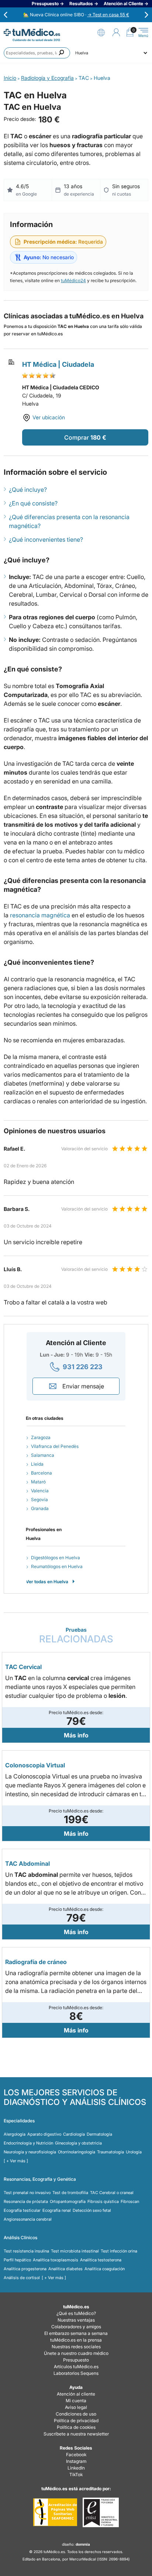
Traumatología (110, 2152)
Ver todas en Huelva (47, 1582)
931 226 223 (83, 1367)
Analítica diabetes (65, 2269)
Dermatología (99, 2134)
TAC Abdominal (27, 1864)
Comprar (77, 437)
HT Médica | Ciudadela (58, 364)
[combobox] (37, 53)
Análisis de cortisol (22, 2278)
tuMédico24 (73, 280)
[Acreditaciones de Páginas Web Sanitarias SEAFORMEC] (55, 2512)
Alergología (15, 2134)
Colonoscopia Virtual (35, 1765)
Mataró (38, 1482)
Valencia (40, 1491)
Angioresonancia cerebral (28, 2219)
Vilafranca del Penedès (55, 1446)
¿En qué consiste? (33, 503)
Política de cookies (76, 2427)
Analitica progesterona (25, 2269)
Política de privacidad (76, 2421)
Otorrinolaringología (77, 2152)
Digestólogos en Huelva (56, 1558)
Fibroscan (130, 2201)
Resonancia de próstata (26, 2201)
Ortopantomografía (68, 2201)
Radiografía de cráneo (36, 1962)
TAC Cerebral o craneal (112, 2193)
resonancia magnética (40, 915)
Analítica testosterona (101, 2260)
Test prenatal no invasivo (27, 2193)
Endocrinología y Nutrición (28, 2143)
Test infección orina (119, 2251)
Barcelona (42, 1473)
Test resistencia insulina (26, 2251)
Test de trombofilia (70, 2193)
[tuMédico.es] (32, 32)
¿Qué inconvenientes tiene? (46, 539)
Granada (40, 1508)
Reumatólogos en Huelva (57, 1566)
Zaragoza (41, 1437)
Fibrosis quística (103, 2201)
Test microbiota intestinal (75, 2251)
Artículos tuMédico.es (76, 2367)
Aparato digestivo (44, 2134)
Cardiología (74, 2134)
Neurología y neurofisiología (30, 2152)
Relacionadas (76, 1636)
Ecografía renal (57, 2210)
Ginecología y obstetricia (78, 2143)
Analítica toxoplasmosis (56, 2260)
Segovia (39, 1499)
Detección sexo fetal (92, 2210)
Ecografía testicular (22, 2210)
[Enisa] (101, 2512)
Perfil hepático (17, 2260)
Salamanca (43, 1455)
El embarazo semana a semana (76, 2333)
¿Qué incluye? (28, 490)
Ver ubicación (49, 417)
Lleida (37, 1464)
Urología (134, 2152)
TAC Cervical (23, 1667)
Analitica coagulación (105, 2269)
